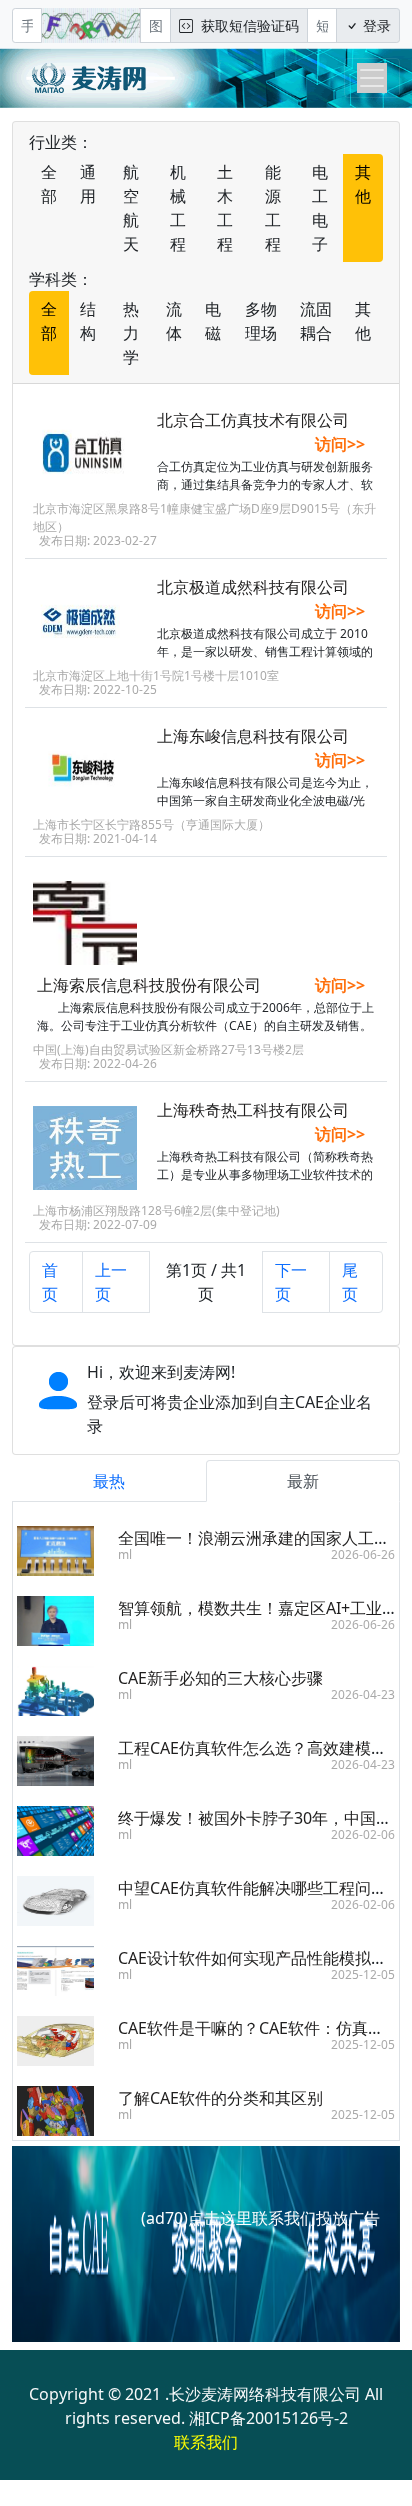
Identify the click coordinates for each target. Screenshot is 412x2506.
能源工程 (273, 208)
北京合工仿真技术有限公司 (253, 420)
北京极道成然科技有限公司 (253, 587)
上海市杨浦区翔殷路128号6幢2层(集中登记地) (156, 1210)
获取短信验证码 (246, 25)
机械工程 (178, 208)
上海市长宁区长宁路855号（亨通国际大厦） (151, 824)
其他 (363, 184)
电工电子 (320, 208)
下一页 (291, 1282)
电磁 (213, 321)
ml (125, 1554)
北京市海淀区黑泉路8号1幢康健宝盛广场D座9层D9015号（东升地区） (204, 517)
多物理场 (261, 321)
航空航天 (131, 208)
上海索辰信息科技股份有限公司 (149, 985)
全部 (49, 184)
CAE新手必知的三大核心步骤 (220, 1678)
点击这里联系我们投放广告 (284, 2218)
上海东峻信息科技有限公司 (253, 736)
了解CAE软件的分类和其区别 (220, 2098)
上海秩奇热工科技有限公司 (253, 1110)
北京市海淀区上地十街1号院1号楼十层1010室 (156, 675)
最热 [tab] (109, 1481)
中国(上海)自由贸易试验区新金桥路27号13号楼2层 (168, 1049)
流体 (174, 321)
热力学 (131, 333)
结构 (88, 321)
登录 (375, 25)
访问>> (340, 444)
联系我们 (206, 2442)
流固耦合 (316, 321)
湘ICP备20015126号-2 (268, 2418)
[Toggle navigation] (372, 78)
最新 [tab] (303, 1481)
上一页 (111, 1282)
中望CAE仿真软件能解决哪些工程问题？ (260, 1888)
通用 (88, 184)
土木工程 (225, 208)
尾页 (350, 1282)
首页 (50, 1282)
